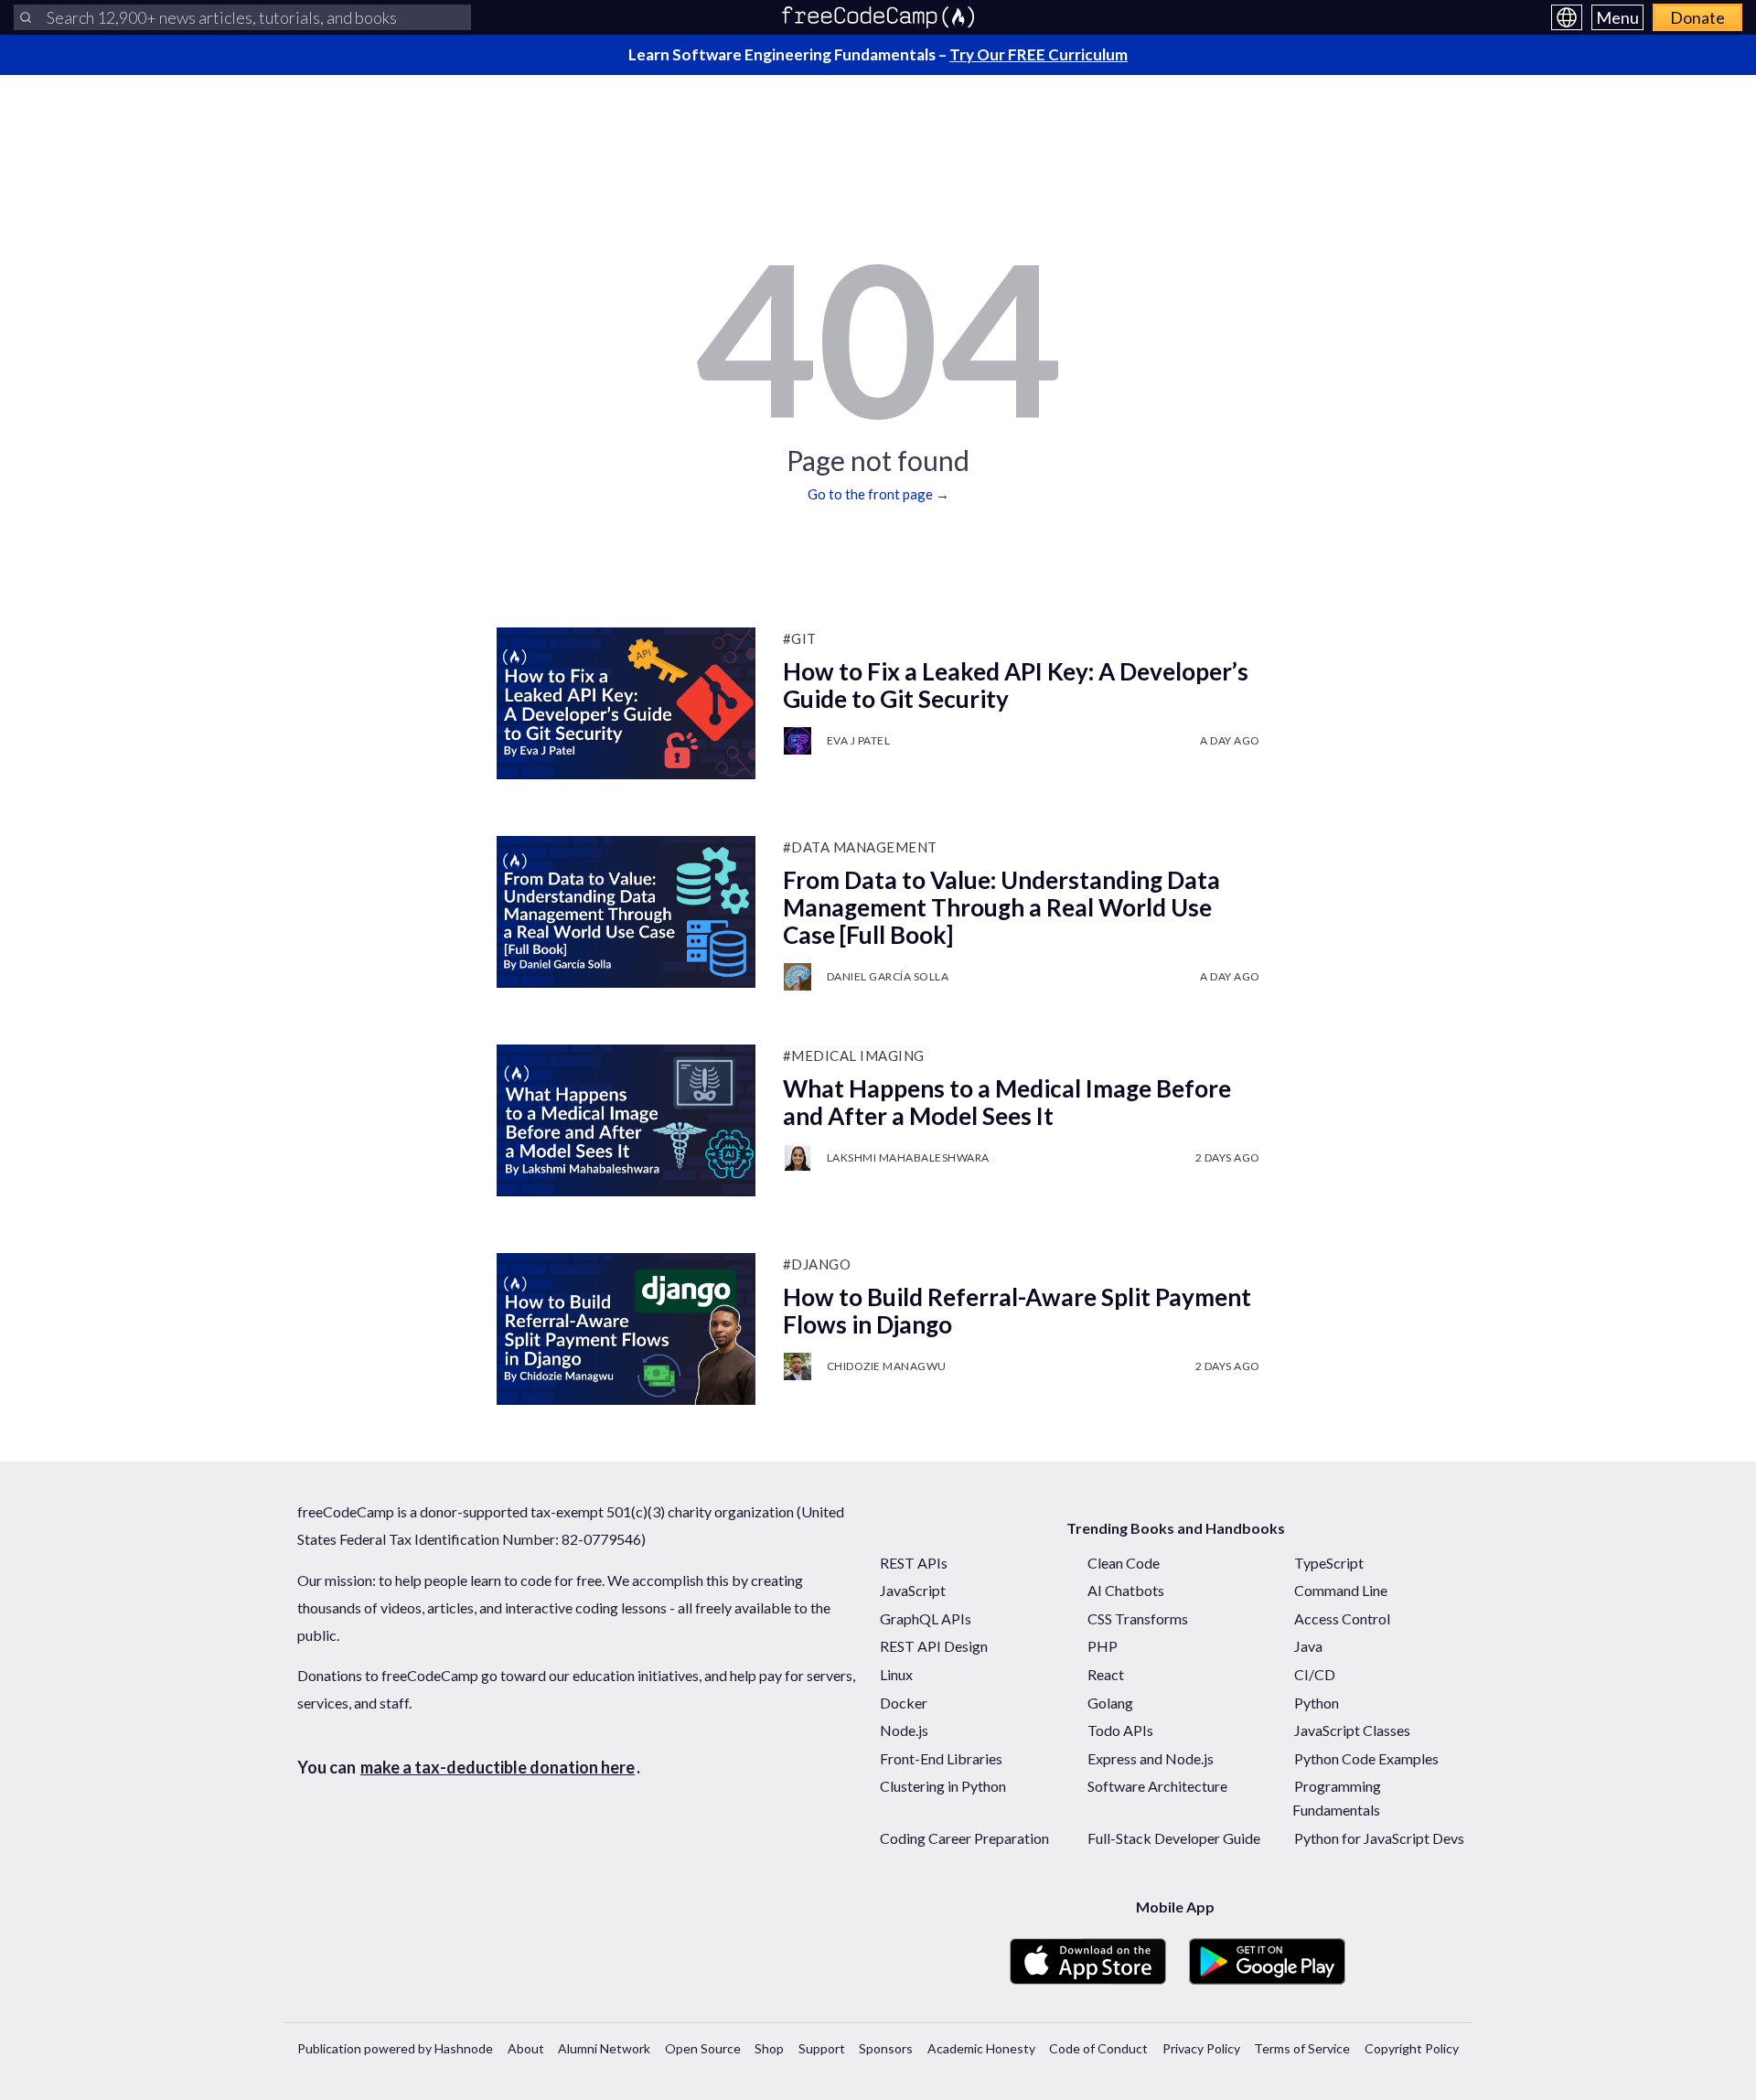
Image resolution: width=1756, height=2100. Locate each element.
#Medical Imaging (854, 1055)
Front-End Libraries (941, 1758)
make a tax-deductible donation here (498, 1767)
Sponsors (886, 2048)
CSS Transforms (1138, 1618)
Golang (1110, 1703)
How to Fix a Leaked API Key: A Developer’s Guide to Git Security (1016, 685)
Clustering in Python (943, 1786)
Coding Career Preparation (964, 1838)
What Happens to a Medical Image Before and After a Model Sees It (1007, 1102)
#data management (860, 847)
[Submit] (26, 17)
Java (1308, 1646)
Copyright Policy (1412, 2048)
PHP (1103, 1646)
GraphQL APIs (926, 1618)
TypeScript (1329, 1563)
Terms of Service (1302, 2048)
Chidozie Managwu (887, 1366)
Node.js (904, 1730)
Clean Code (1124, 1563)
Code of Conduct (1098, 2048)
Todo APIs (1120, 1730)
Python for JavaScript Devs (1379, 1838)
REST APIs (914, 1563)
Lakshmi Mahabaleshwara (908, 1157)
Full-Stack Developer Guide (1174, 1838)
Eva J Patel (859, 740)
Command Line (1341, 1590)
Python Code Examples (1366, 1758)
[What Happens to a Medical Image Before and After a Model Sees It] (626, 1120)
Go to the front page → (878, 494)
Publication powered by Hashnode (395, 2048)
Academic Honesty (981, 2048)
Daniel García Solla (888, 976)
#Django (817, 1264)
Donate (1697, 17)
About (526, 2048)
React (1106, 1674)
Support (822, 2048)
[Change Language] (1567, 17)
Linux (896, 1674)
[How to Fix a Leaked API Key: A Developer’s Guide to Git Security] (626, 703)
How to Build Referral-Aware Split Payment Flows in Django (1017, 1311)
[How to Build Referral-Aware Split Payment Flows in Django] (626, 1329)
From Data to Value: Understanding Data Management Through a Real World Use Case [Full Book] (1001, 907)
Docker (904, 1703)
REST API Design (934, 1646)
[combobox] (242, 17)
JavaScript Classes (1352, 1730)
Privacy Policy (1201, 2048)
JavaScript (913, 1590)
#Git (800, 638)
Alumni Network (604, 2048)
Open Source (703, 2048)
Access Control (1342, 1618)
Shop (769, 2048)
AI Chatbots (1126, 1590)
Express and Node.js (1151, 1758)
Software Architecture (1157, 1786)
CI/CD (1315, 1674)
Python (1317, 1703)
